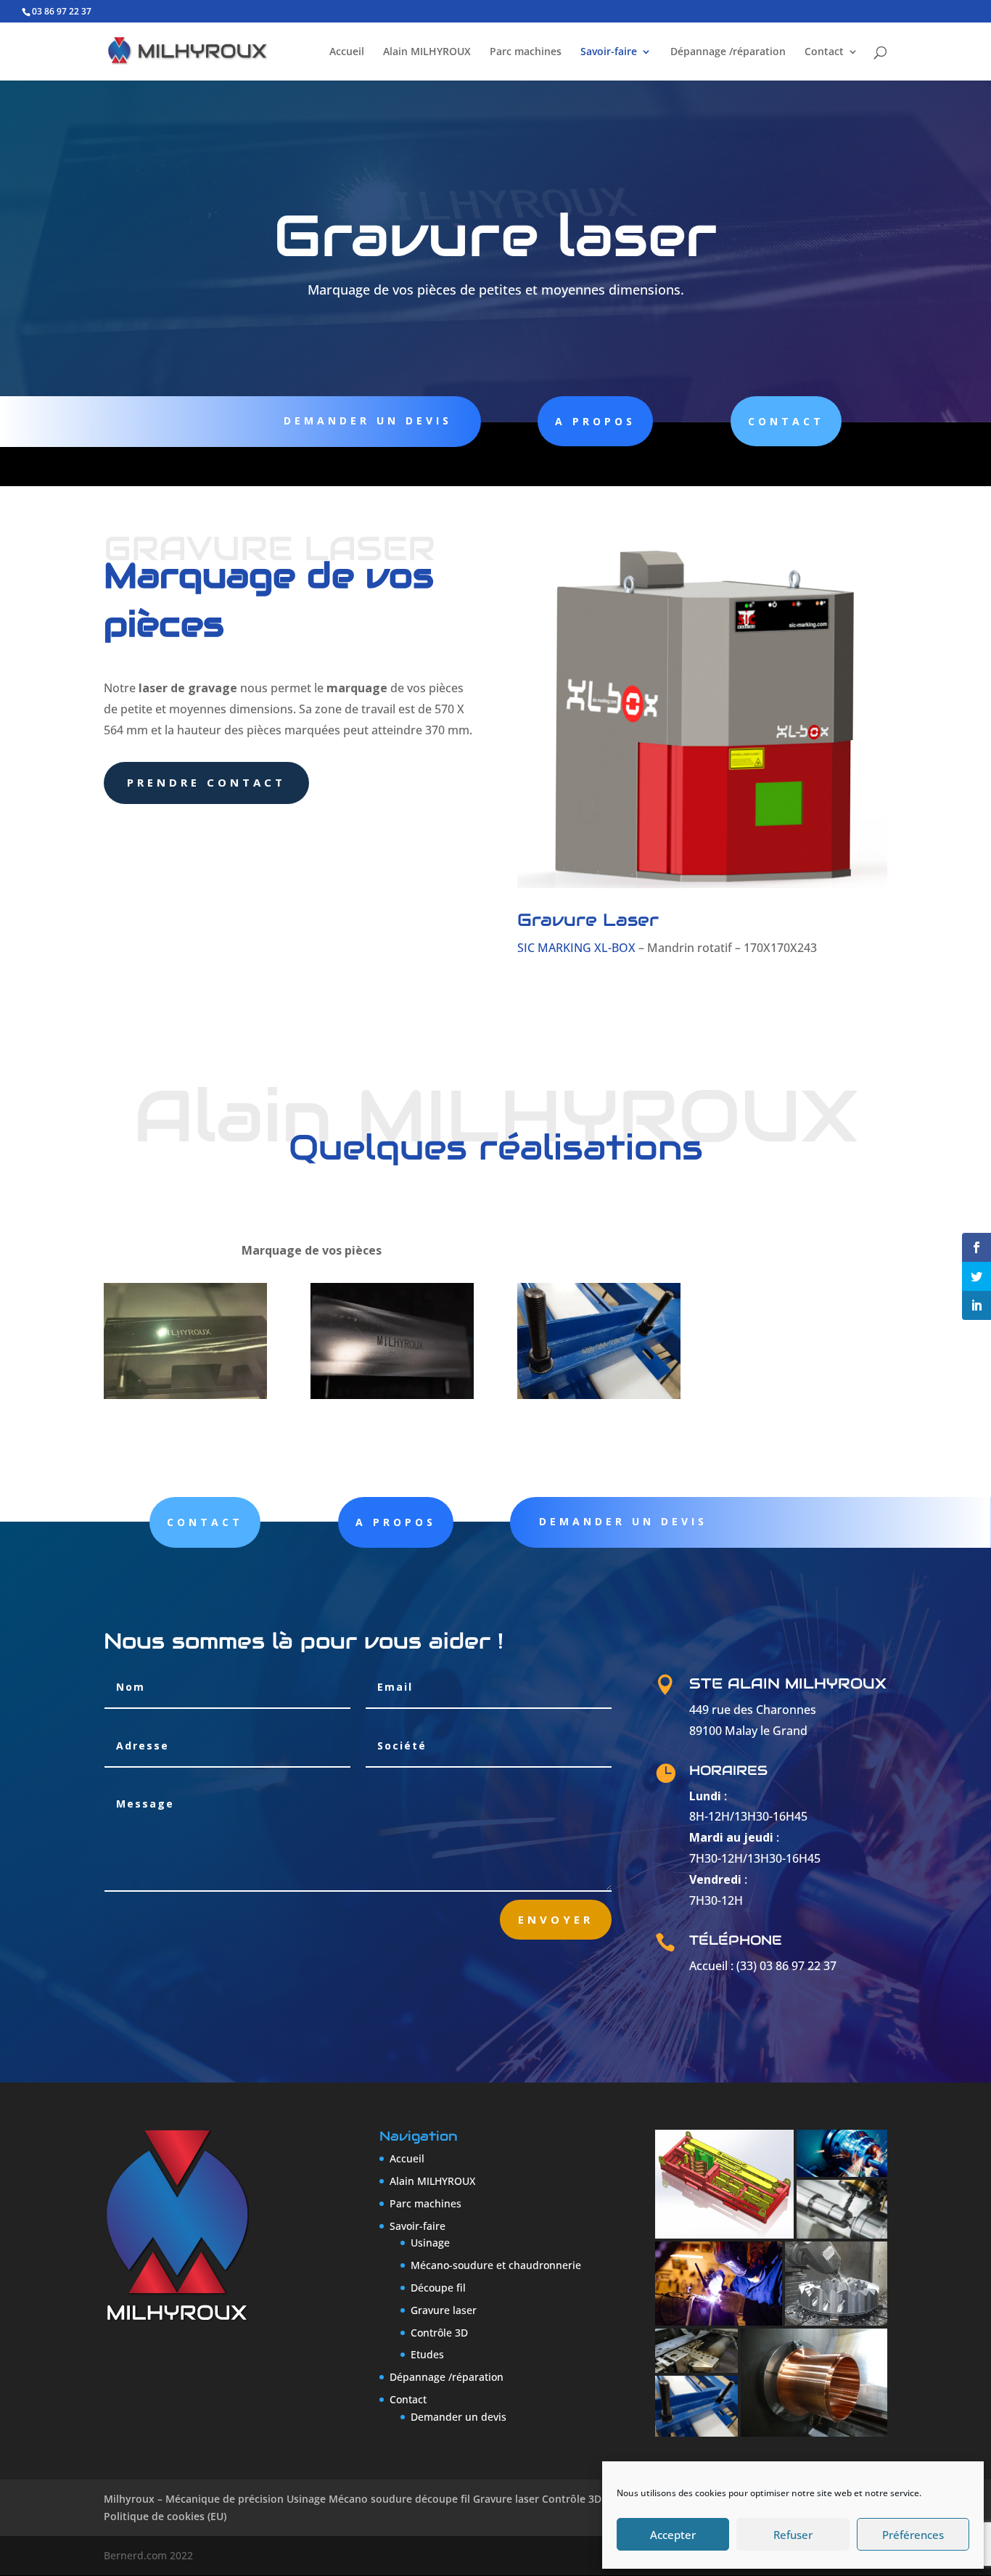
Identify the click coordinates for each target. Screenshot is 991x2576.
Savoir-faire (609, 52)
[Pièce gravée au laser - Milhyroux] (392, 1395)
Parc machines (526, 52)
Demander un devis (368, 421)
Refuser (793, 2535)
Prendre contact (206, 782)
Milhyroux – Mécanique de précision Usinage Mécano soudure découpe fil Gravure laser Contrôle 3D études (371, 2499)
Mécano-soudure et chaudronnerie (496, 2265)
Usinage (430, 2243)
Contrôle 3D (439, 2333)
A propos (595, 421)
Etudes (427, 2354)
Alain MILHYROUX (427, 52)
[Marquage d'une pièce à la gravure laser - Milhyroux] (185, 1395)
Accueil (347, 52)
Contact (824, 52)
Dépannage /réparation (728, 52)
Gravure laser (444, 2310)
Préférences (913, 2535)
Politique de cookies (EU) (165, 2516)
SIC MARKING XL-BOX (576, 948)
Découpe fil (438, 2288)
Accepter (673, 2535)
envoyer (556, 1919)
